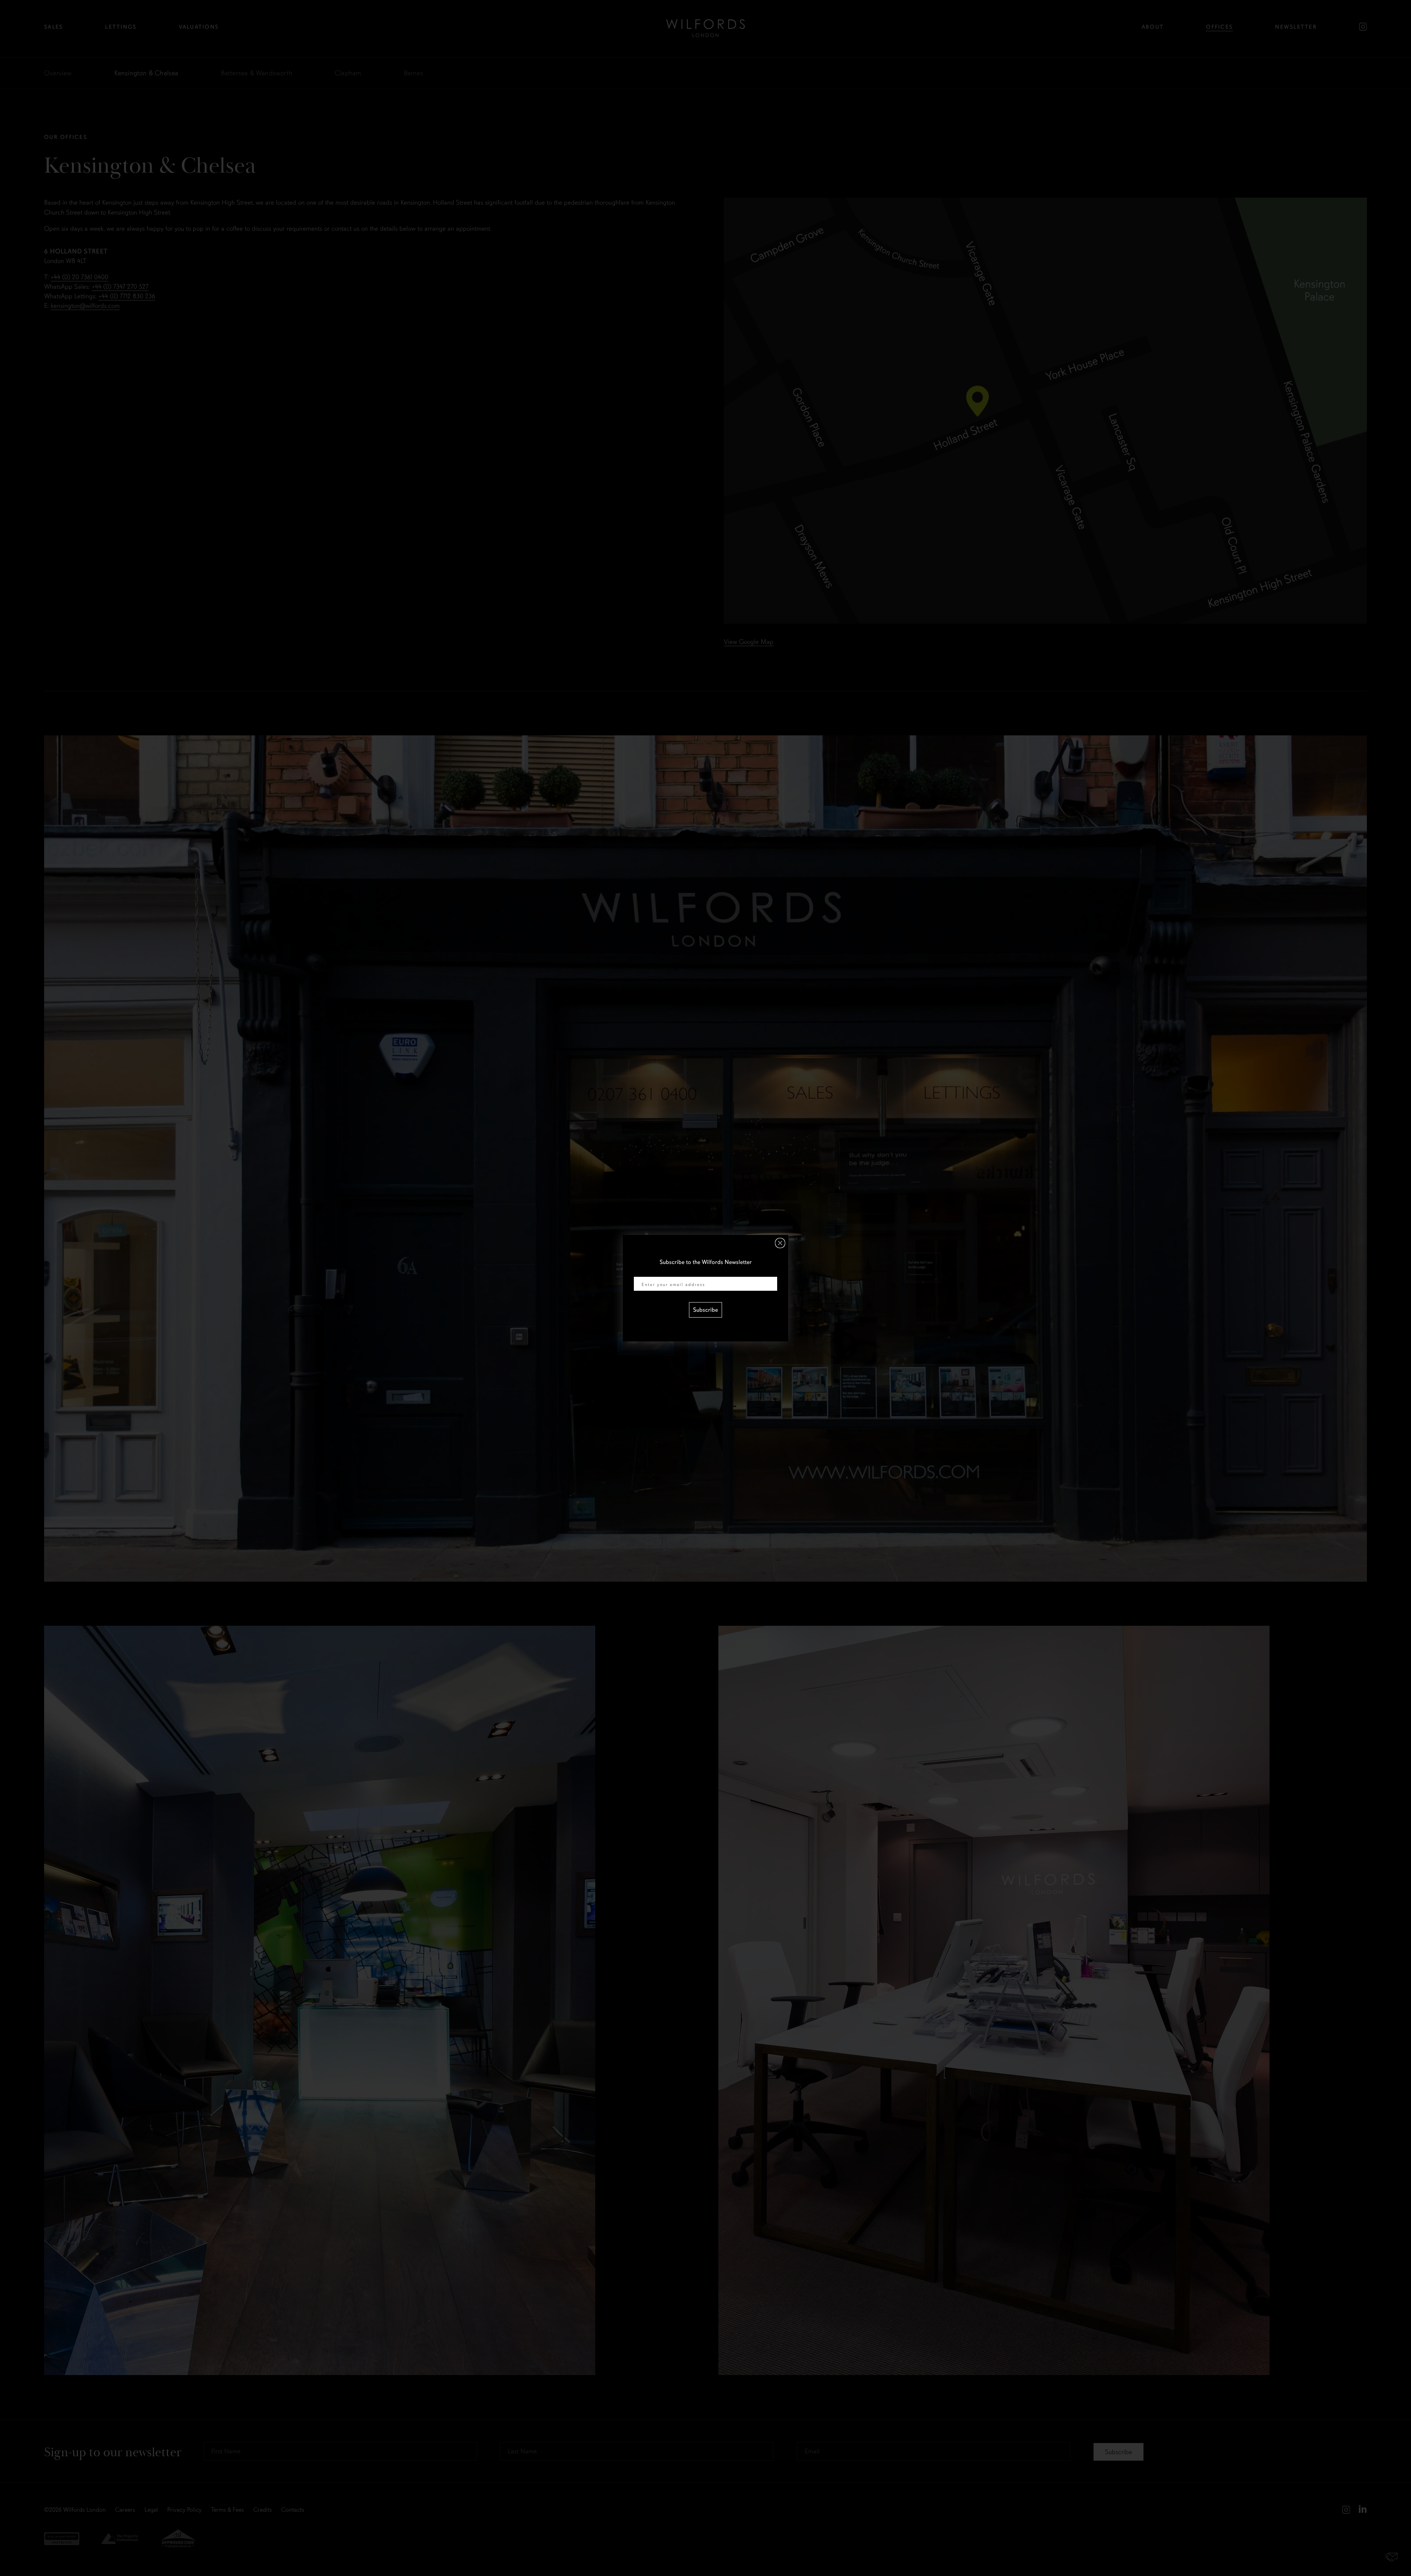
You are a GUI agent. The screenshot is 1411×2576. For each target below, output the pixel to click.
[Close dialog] (780, 1243)
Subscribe (705, 1310)
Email (641, 1272)
